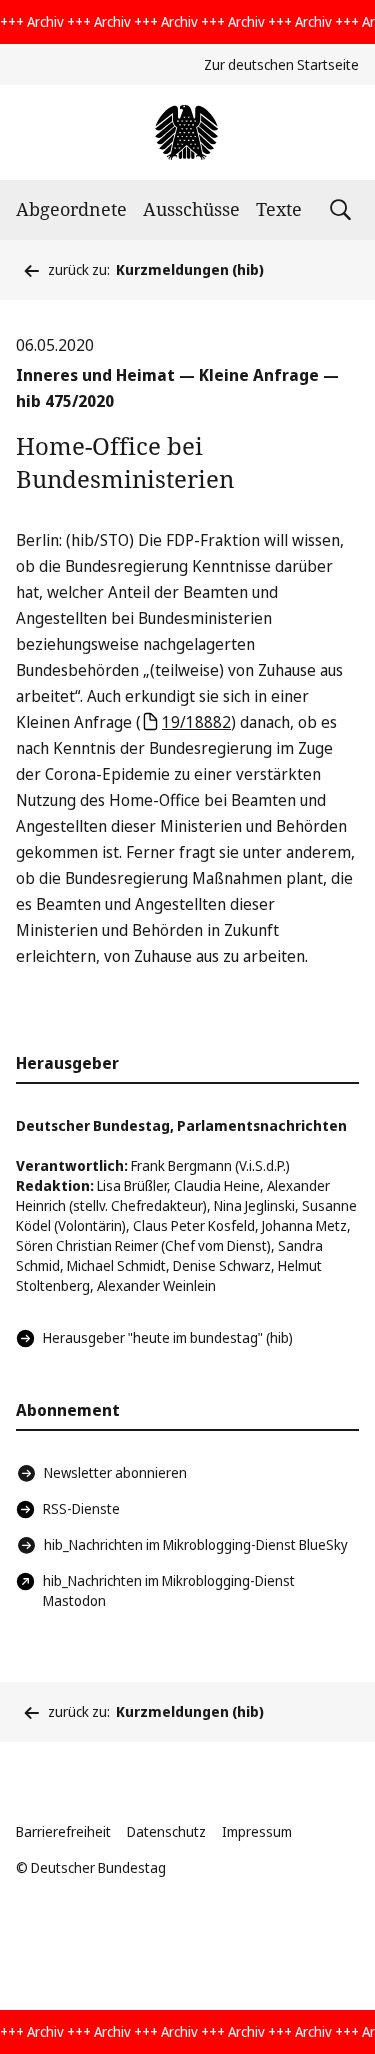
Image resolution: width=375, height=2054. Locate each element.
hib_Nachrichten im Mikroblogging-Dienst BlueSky (196, 1544)
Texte (279, 209)
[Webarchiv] (187, 132)
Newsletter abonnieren (115, 1472)
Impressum (257, 1831)
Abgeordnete (71, 209)
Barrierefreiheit (63, 1831)
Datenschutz (166, 1831)
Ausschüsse (191, 209)
